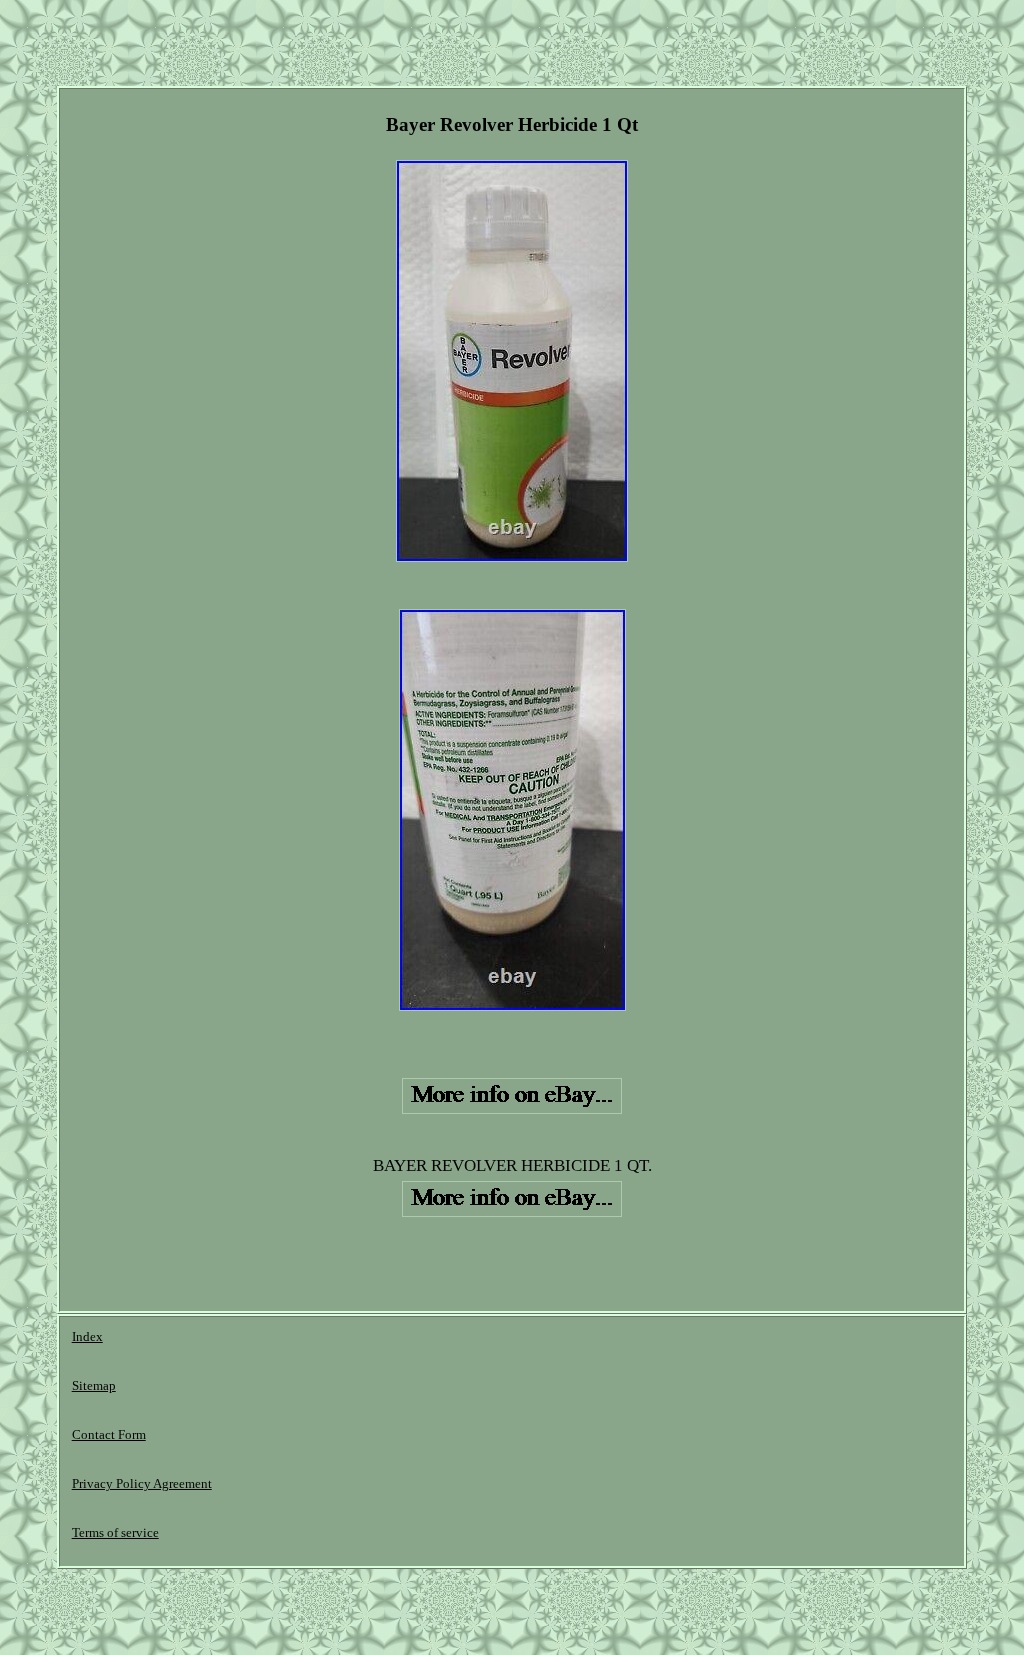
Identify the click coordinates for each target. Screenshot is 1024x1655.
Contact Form (109, 1434)
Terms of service (115, 1532)
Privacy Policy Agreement (142, 1483)
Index (87, 1336)
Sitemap (94, 1385)
